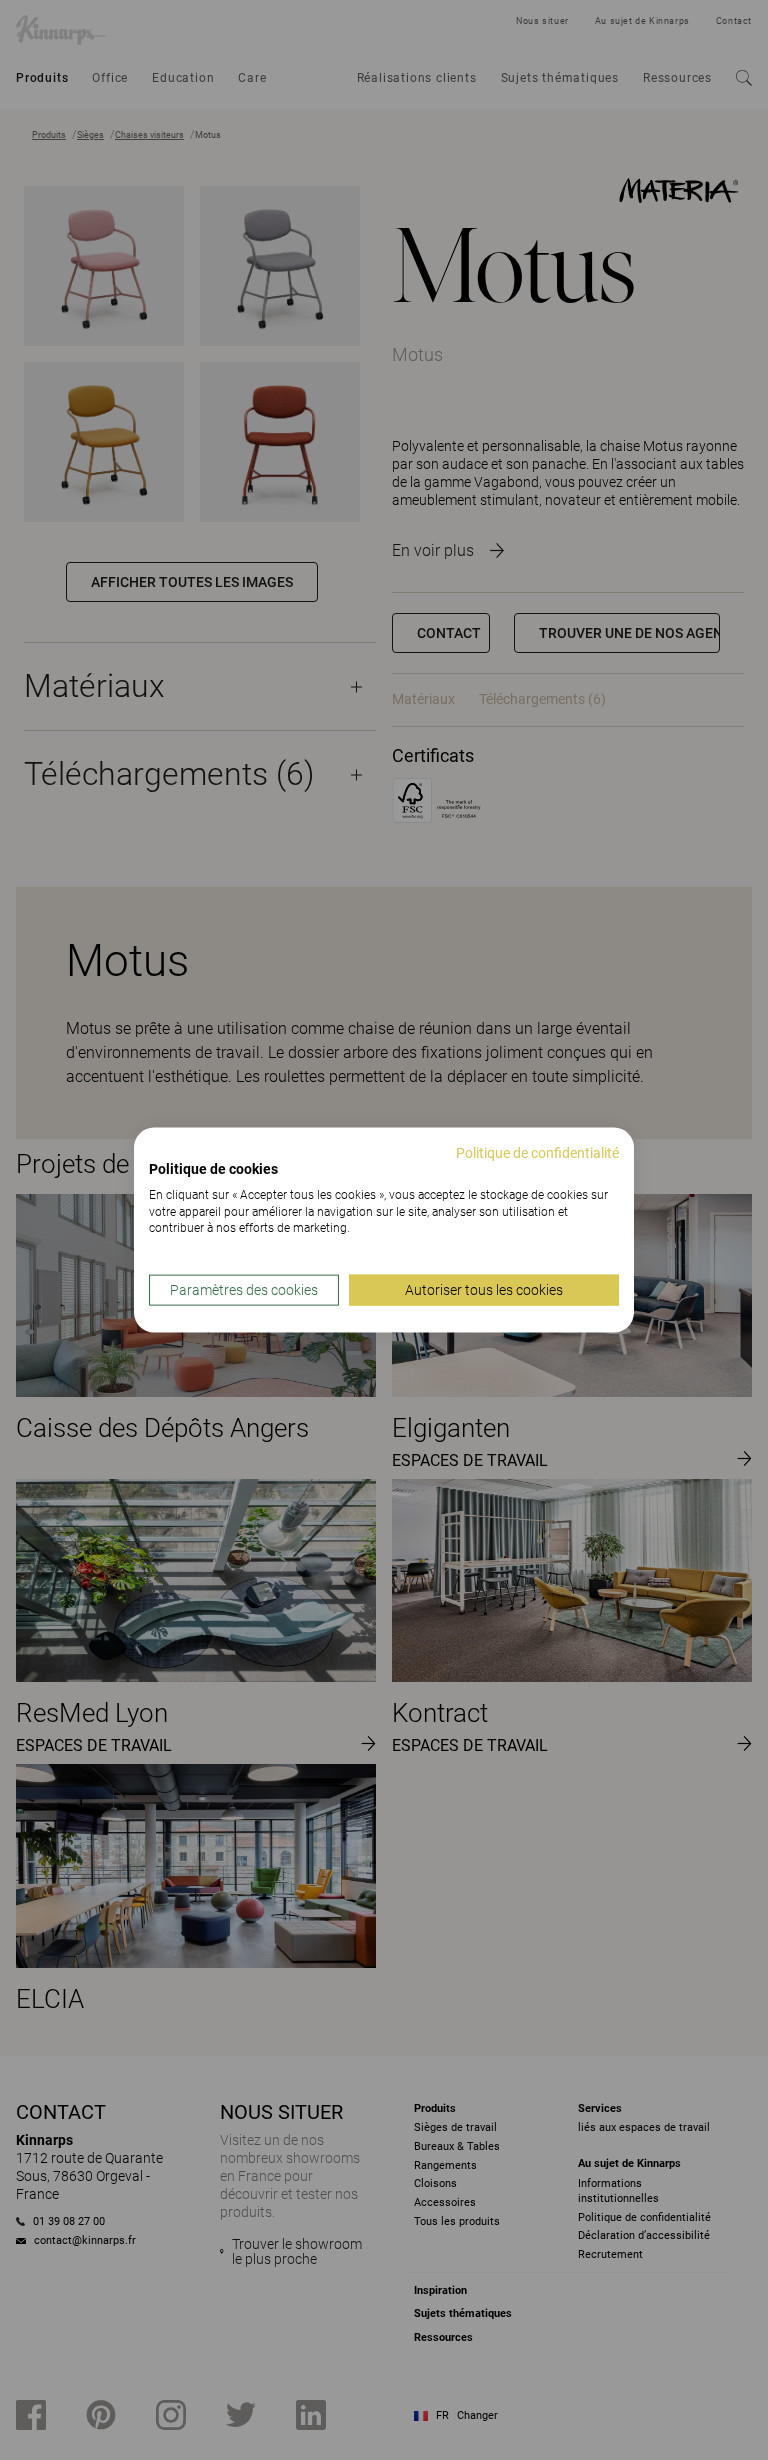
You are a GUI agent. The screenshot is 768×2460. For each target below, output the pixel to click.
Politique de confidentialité (537, 1153)
